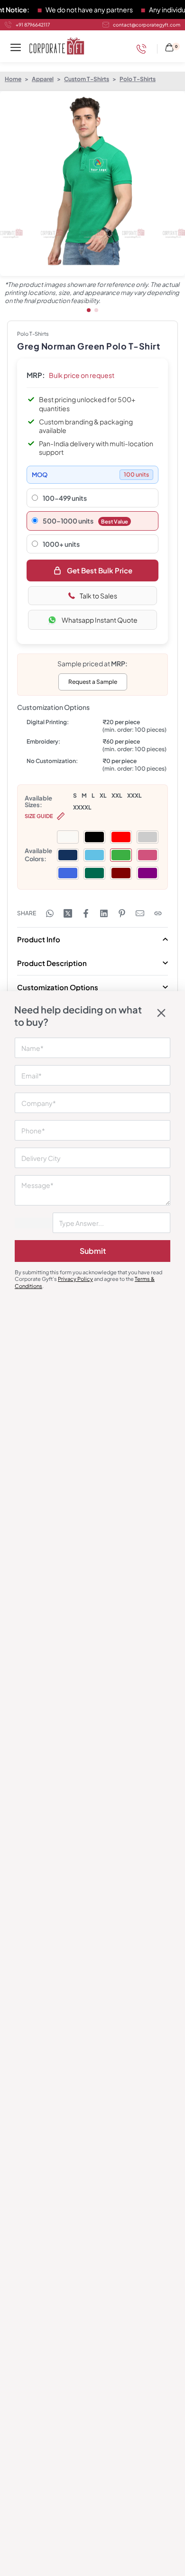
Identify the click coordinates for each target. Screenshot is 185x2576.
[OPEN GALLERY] (92, 184)
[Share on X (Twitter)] (68, 913)
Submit (93, 1251)
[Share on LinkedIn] (104, 913)
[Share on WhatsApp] (50, 913)
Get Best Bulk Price (100, 570)
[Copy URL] (158, 913)
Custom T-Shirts (87, 79)
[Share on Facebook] (86, 913)
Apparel (43, 79)
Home (13, 79)
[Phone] (144, 49)
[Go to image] (89, 310)
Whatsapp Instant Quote (100, 620)
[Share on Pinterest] (122, 913)
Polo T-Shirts (138, 79)
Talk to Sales (98, 596)
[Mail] (140, 913)
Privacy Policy (75, 1279)
